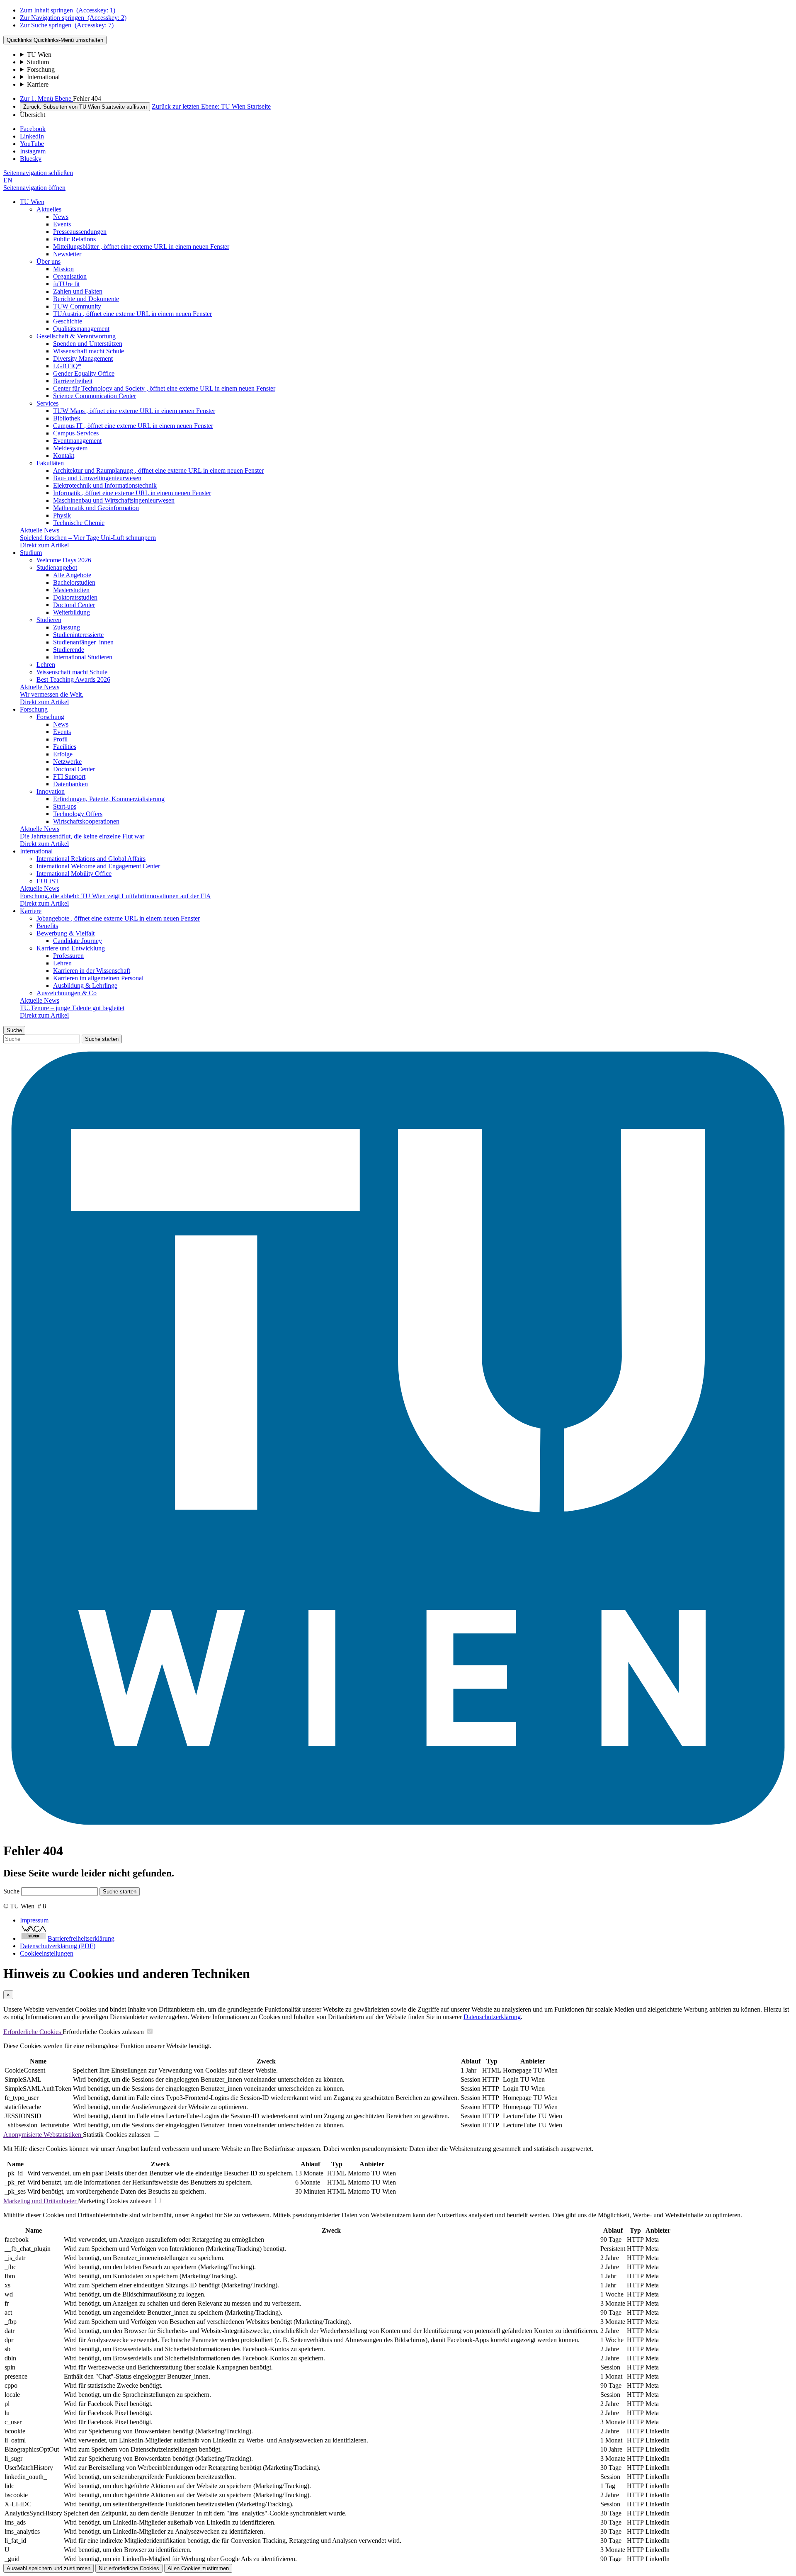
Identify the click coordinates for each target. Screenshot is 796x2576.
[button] (38, 173)
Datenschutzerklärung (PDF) (58, 1946)
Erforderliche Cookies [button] (33, 2032)
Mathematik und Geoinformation (96, 508)
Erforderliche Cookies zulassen (103, 2032)
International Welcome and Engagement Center (98, 866)
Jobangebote (118, 918)
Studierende (69, 650)
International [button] (36, 851)
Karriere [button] (31, 911)
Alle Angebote (72, 575)
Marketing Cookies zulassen (115, 2201)
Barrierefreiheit (73, 381)
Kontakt (64, 456)
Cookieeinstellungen (47, 1953)
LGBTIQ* (67, 366)
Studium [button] (31, 553)
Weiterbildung (72, 612)
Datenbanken (70, 784)
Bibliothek (67, 418)
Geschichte (68, 321)
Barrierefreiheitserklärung (81, 1938)
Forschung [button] (34, 709)
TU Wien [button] (32, 202)
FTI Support (69, 776)
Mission (63, 269)
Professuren (68, 956)
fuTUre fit (66, 284)
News (61, 217)
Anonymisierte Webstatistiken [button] (43, 2135)
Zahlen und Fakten (78, 291)
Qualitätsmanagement (81, 329)
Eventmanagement (77, 441)
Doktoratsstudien (75, 597)
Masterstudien (71, 590)
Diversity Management (83, 358)
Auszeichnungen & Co (67, 993)
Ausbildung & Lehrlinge (85, 985)
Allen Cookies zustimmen (198, 2568)
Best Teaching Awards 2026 (73, 679)
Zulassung (67, 627)
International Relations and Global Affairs (91, 859)
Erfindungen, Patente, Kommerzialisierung (109, 799)
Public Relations (74, 239)
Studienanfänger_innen (83, 642)
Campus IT (133, 426)
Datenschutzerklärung (492, 2017)
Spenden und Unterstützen (88, 344)
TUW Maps (134, 411)
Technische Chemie (79, 523)
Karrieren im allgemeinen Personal (98, 978)
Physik (62, 515)
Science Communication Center (95, 396)
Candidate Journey (78, 941)
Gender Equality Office (84, 373)
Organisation (70, 276)
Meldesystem (70, 448)
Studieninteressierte (78, 635)
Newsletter (67, 254)
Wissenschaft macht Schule (89, 351)
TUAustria (132, 314)
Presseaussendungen (80, 232)
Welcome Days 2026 (64, 560)
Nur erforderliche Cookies (129, 2568)
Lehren (46, 665)
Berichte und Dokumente (86, 299)
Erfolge (63, 754)
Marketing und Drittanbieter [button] (41, 2201)
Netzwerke (67, 762)
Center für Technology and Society (164, 388)
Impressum (34, 1920)
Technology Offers (78, 814)
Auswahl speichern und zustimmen (49, 2568)
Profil (60, 739)
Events (62, 224)
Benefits (47, 926)
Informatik (132, 493)
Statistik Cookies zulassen (117, 2135)
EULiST (48, 881)
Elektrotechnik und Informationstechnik (105, 485)
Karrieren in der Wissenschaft (92, 971)
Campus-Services (76, 433)
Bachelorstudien (74, 582)
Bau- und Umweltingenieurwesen (97, 478)
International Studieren (83, 657)
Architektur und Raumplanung (158, 470)
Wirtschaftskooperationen (86, 821)
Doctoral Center (74, 605)
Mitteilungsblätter (141, 247)
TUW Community (77, 306)
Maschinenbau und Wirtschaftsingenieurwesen (114, 500)
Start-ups (65, 806)
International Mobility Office (74, 874)
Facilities (65, 747)
